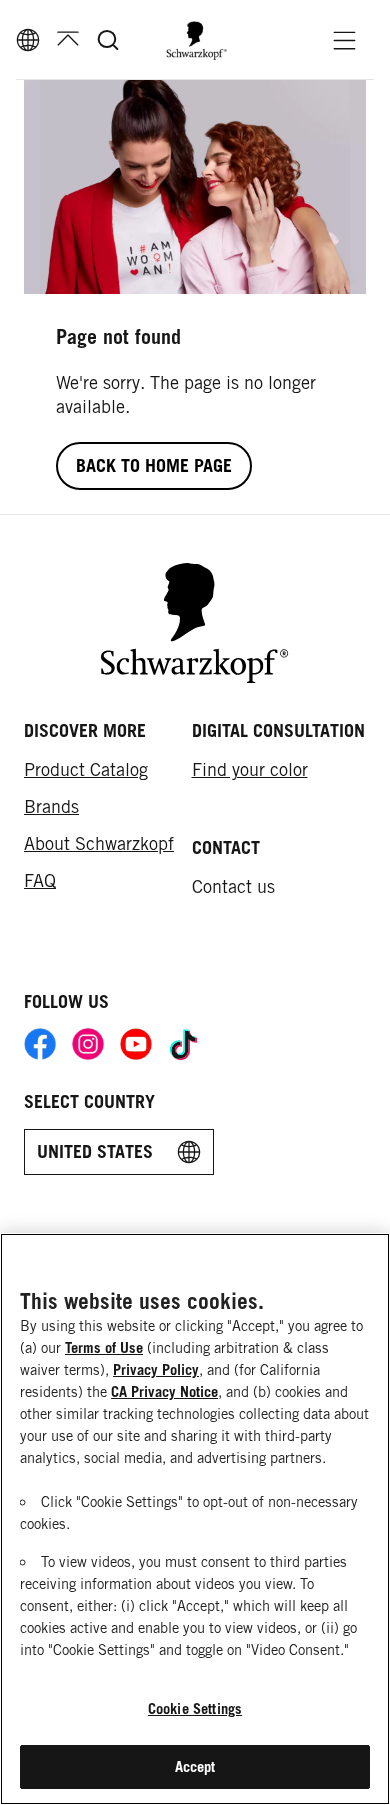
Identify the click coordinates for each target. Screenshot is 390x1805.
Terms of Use (104, 1347)
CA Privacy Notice (164, 1391)
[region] (195, 1519)
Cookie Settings (195, 1708)
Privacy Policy (156, 1369)
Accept (195, 1766)
